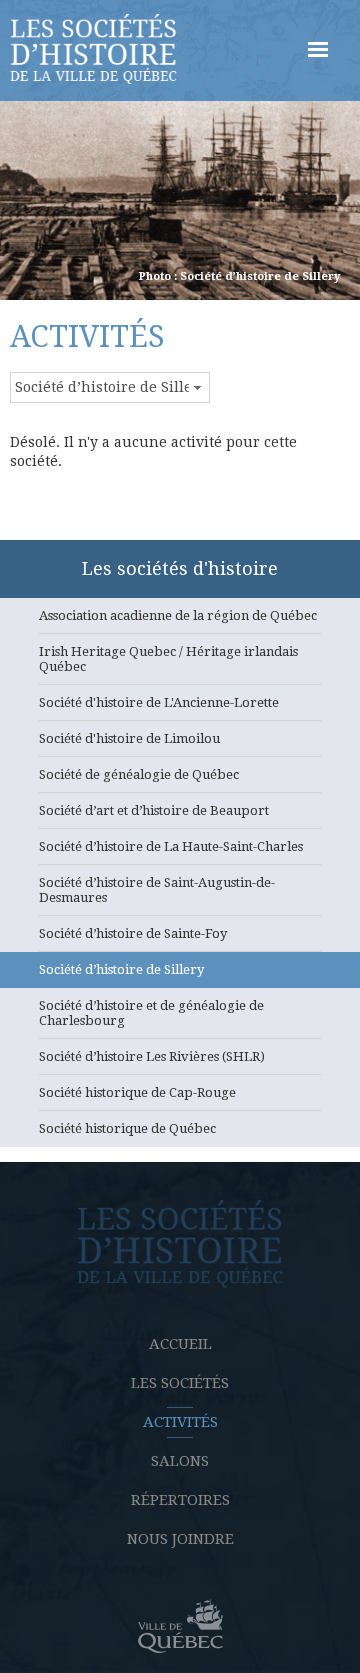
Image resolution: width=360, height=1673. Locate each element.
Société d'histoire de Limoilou (129, 738)
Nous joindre (180, 1539)
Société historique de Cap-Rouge (137, 1092)
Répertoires (180, 1500)
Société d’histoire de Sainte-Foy (133, 933)
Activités (180, 1422)
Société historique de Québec (127, 1128)
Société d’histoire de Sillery (121, 969)
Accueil (180, 1344)
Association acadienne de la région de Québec (178, 615)
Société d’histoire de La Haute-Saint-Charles (171, 846)
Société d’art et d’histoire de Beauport (154, 810)
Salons (180, 1461)
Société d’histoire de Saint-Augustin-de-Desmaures (157, 890)
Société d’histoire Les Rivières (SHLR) (152, 1056)
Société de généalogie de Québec (139, 774)
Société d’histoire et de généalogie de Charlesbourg (151, 1013)
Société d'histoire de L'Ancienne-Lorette (159, 702)
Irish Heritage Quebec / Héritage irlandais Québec (168, 659)
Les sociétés (180, 1383)
